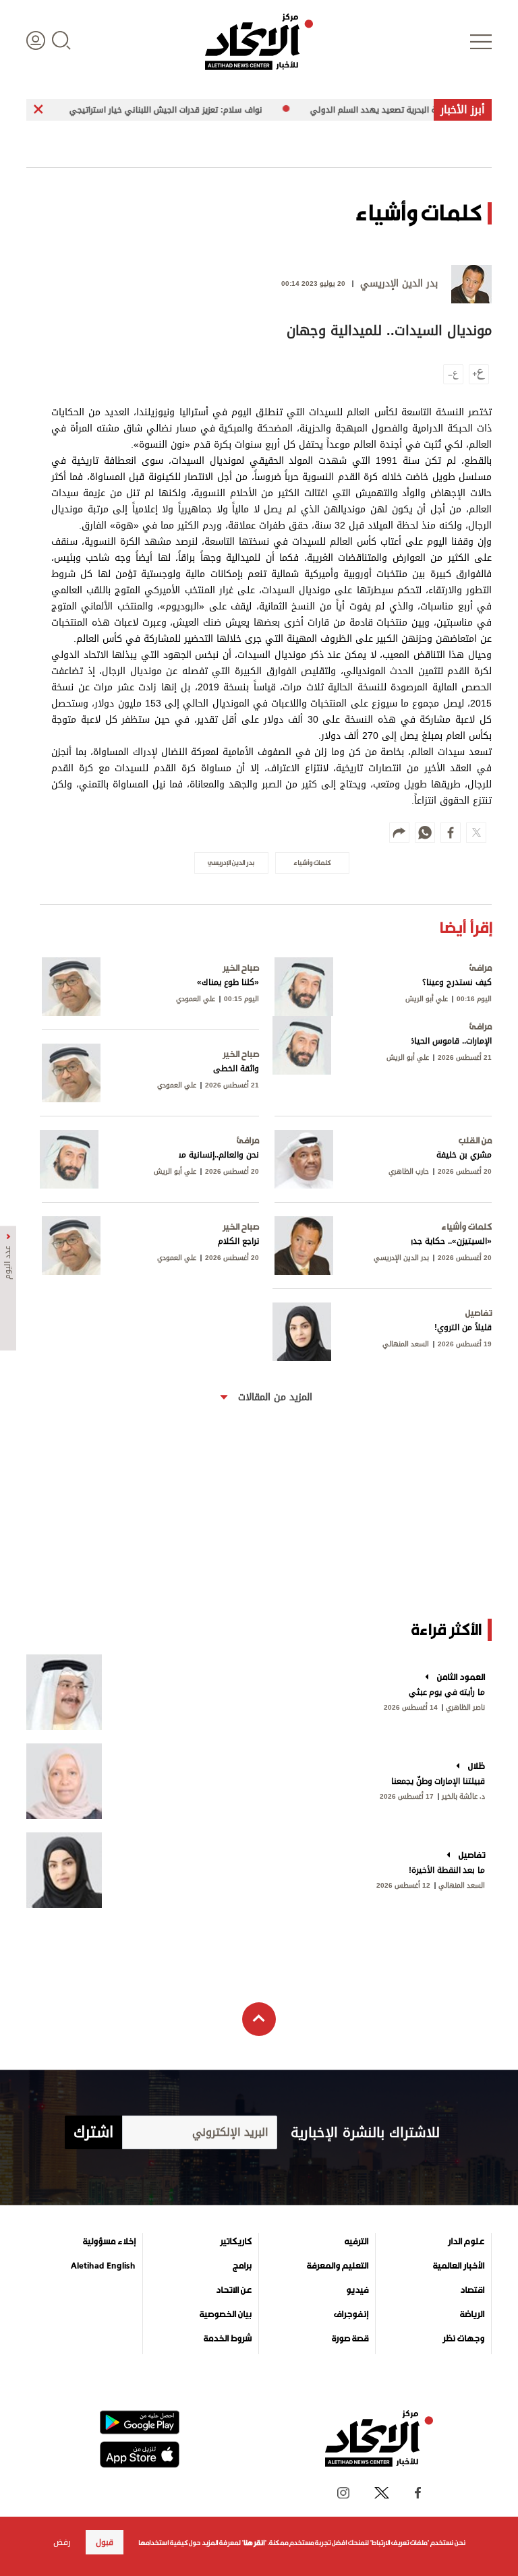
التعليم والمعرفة (338, 2266)
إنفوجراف (351, 2314)
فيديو (357, 2290)
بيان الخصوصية (226, 2314)
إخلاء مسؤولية (109, 2242)
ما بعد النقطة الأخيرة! (447, 1870)
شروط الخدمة (228, 2339)
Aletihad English (103, 2266)
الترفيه (356, 2242)
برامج (242, 2266)
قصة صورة (350, 2339)
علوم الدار (466, 2242)
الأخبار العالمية (459, 2266)
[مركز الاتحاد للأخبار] (259, 42)
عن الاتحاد (234, 2290)
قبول (105, 2542)
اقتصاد (472, 2290)
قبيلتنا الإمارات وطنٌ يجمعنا (438, 1781)
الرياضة (472, 2314)
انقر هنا (254, 2543)
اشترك (93, 2132)
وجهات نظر (463, 2339)
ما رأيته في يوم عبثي (447, 1692)
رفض (62, 2542)
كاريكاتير (236, 2242)
